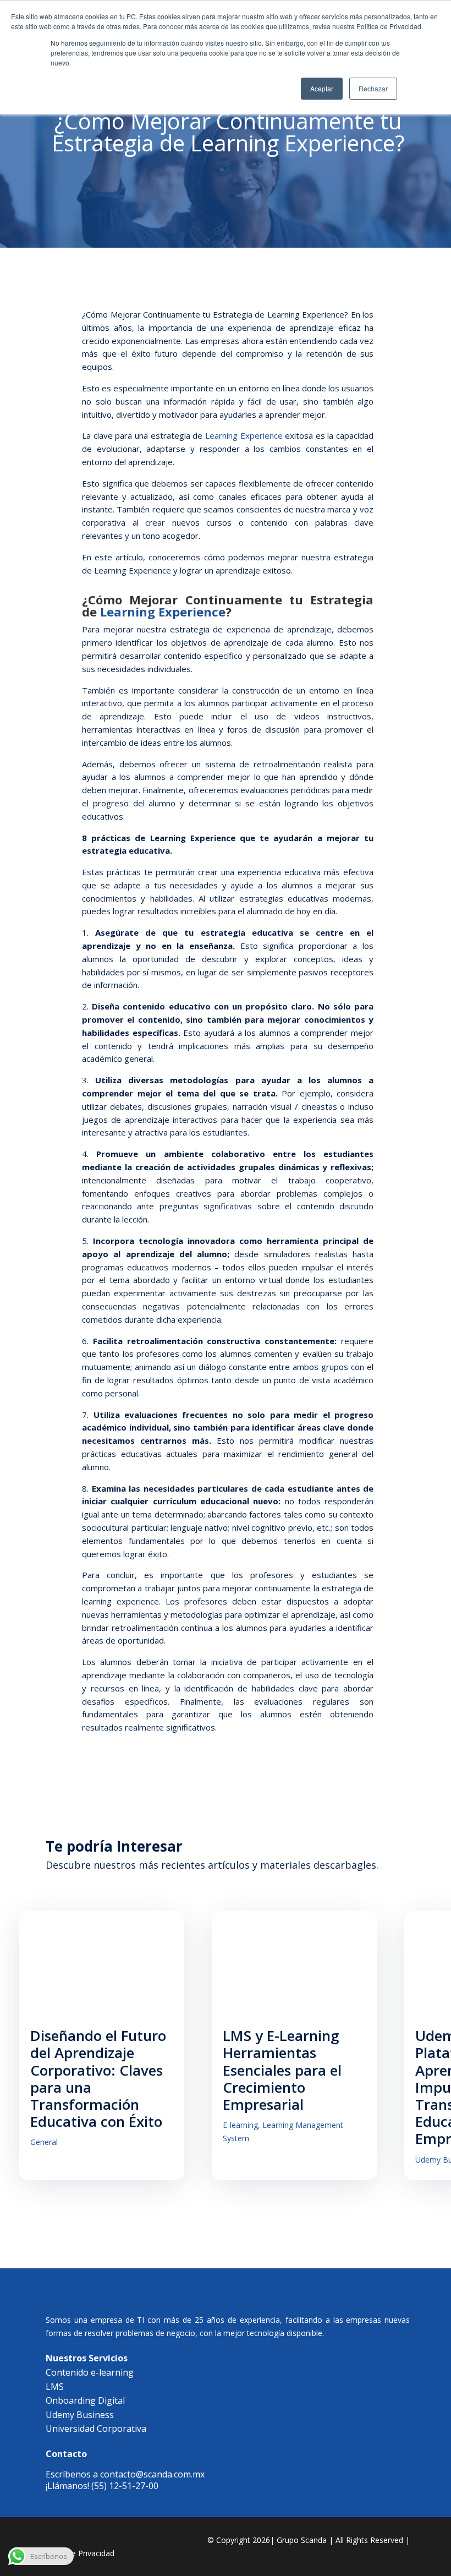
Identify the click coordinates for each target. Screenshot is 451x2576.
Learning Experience (244, 435)
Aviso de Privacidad (80, 2553)
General (44, 2142)
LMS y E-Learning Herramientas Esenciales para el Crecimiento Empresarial (282, 2070)
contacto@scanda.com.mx (152, 2474)
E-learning (240, 2125)
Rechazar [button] (373, 88)
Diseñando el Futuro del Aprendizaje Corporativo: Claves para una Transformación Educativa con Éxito (98, 2078)
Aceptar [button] (322, 88)
